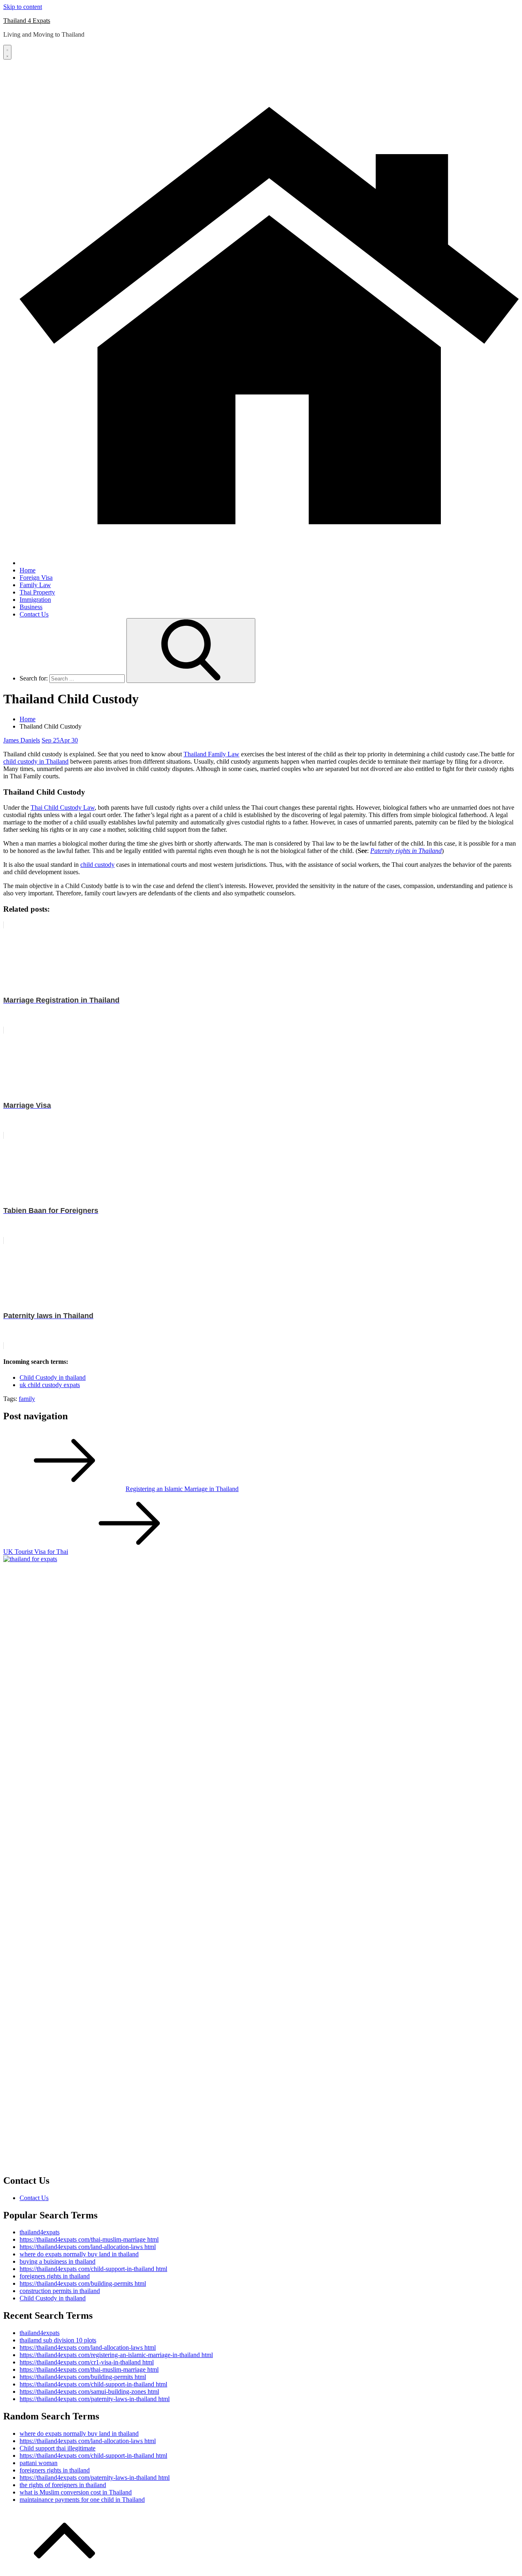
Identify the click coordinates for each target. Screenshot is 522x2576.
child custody (97, 865)
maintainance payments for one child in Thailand (82, 2500)
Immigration (35, 600)
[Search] (191, 651)
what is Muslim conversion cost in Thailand (76, 2492)
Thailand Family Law (211, 754)
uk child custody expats (50, 1385)
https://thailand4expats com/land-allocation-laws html (88, 2247)
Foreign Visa (36, 578)
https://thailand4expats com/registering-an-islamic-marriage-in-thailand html (116, 2355)
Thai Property (37, 592)
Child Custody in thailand (53, 1377)
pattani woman (39, 2463)
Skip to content (23, 7)
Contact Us (34, 614)
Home (28, 570)
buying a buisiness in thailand (58, 2261)
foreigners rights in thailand (55, 2276)
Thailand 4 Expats (27, 21)
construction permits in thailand (60, 2291)
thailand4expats (40, 2232)
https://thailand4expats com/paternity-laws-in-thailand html (95, 2399)
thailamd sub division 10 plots (58, 2340)
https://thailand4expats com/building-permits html (83, 2283)
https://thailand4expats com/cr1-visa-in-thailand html (87, 2362)
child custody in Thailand (36, 761)
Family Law (35, 585)
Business (31, 607)
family (27, 1399)
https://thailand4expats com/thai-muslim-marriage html (89, 2239)
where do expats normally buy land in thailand (79, 2254)
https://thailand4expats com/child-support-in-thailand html (93, 2269)
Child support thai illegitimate (58, 2448)
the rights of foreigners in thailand (63, 2485)
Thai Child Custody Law (63, 807)
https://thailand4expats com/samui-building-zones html (89, 2392)
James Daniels (22, 740)
